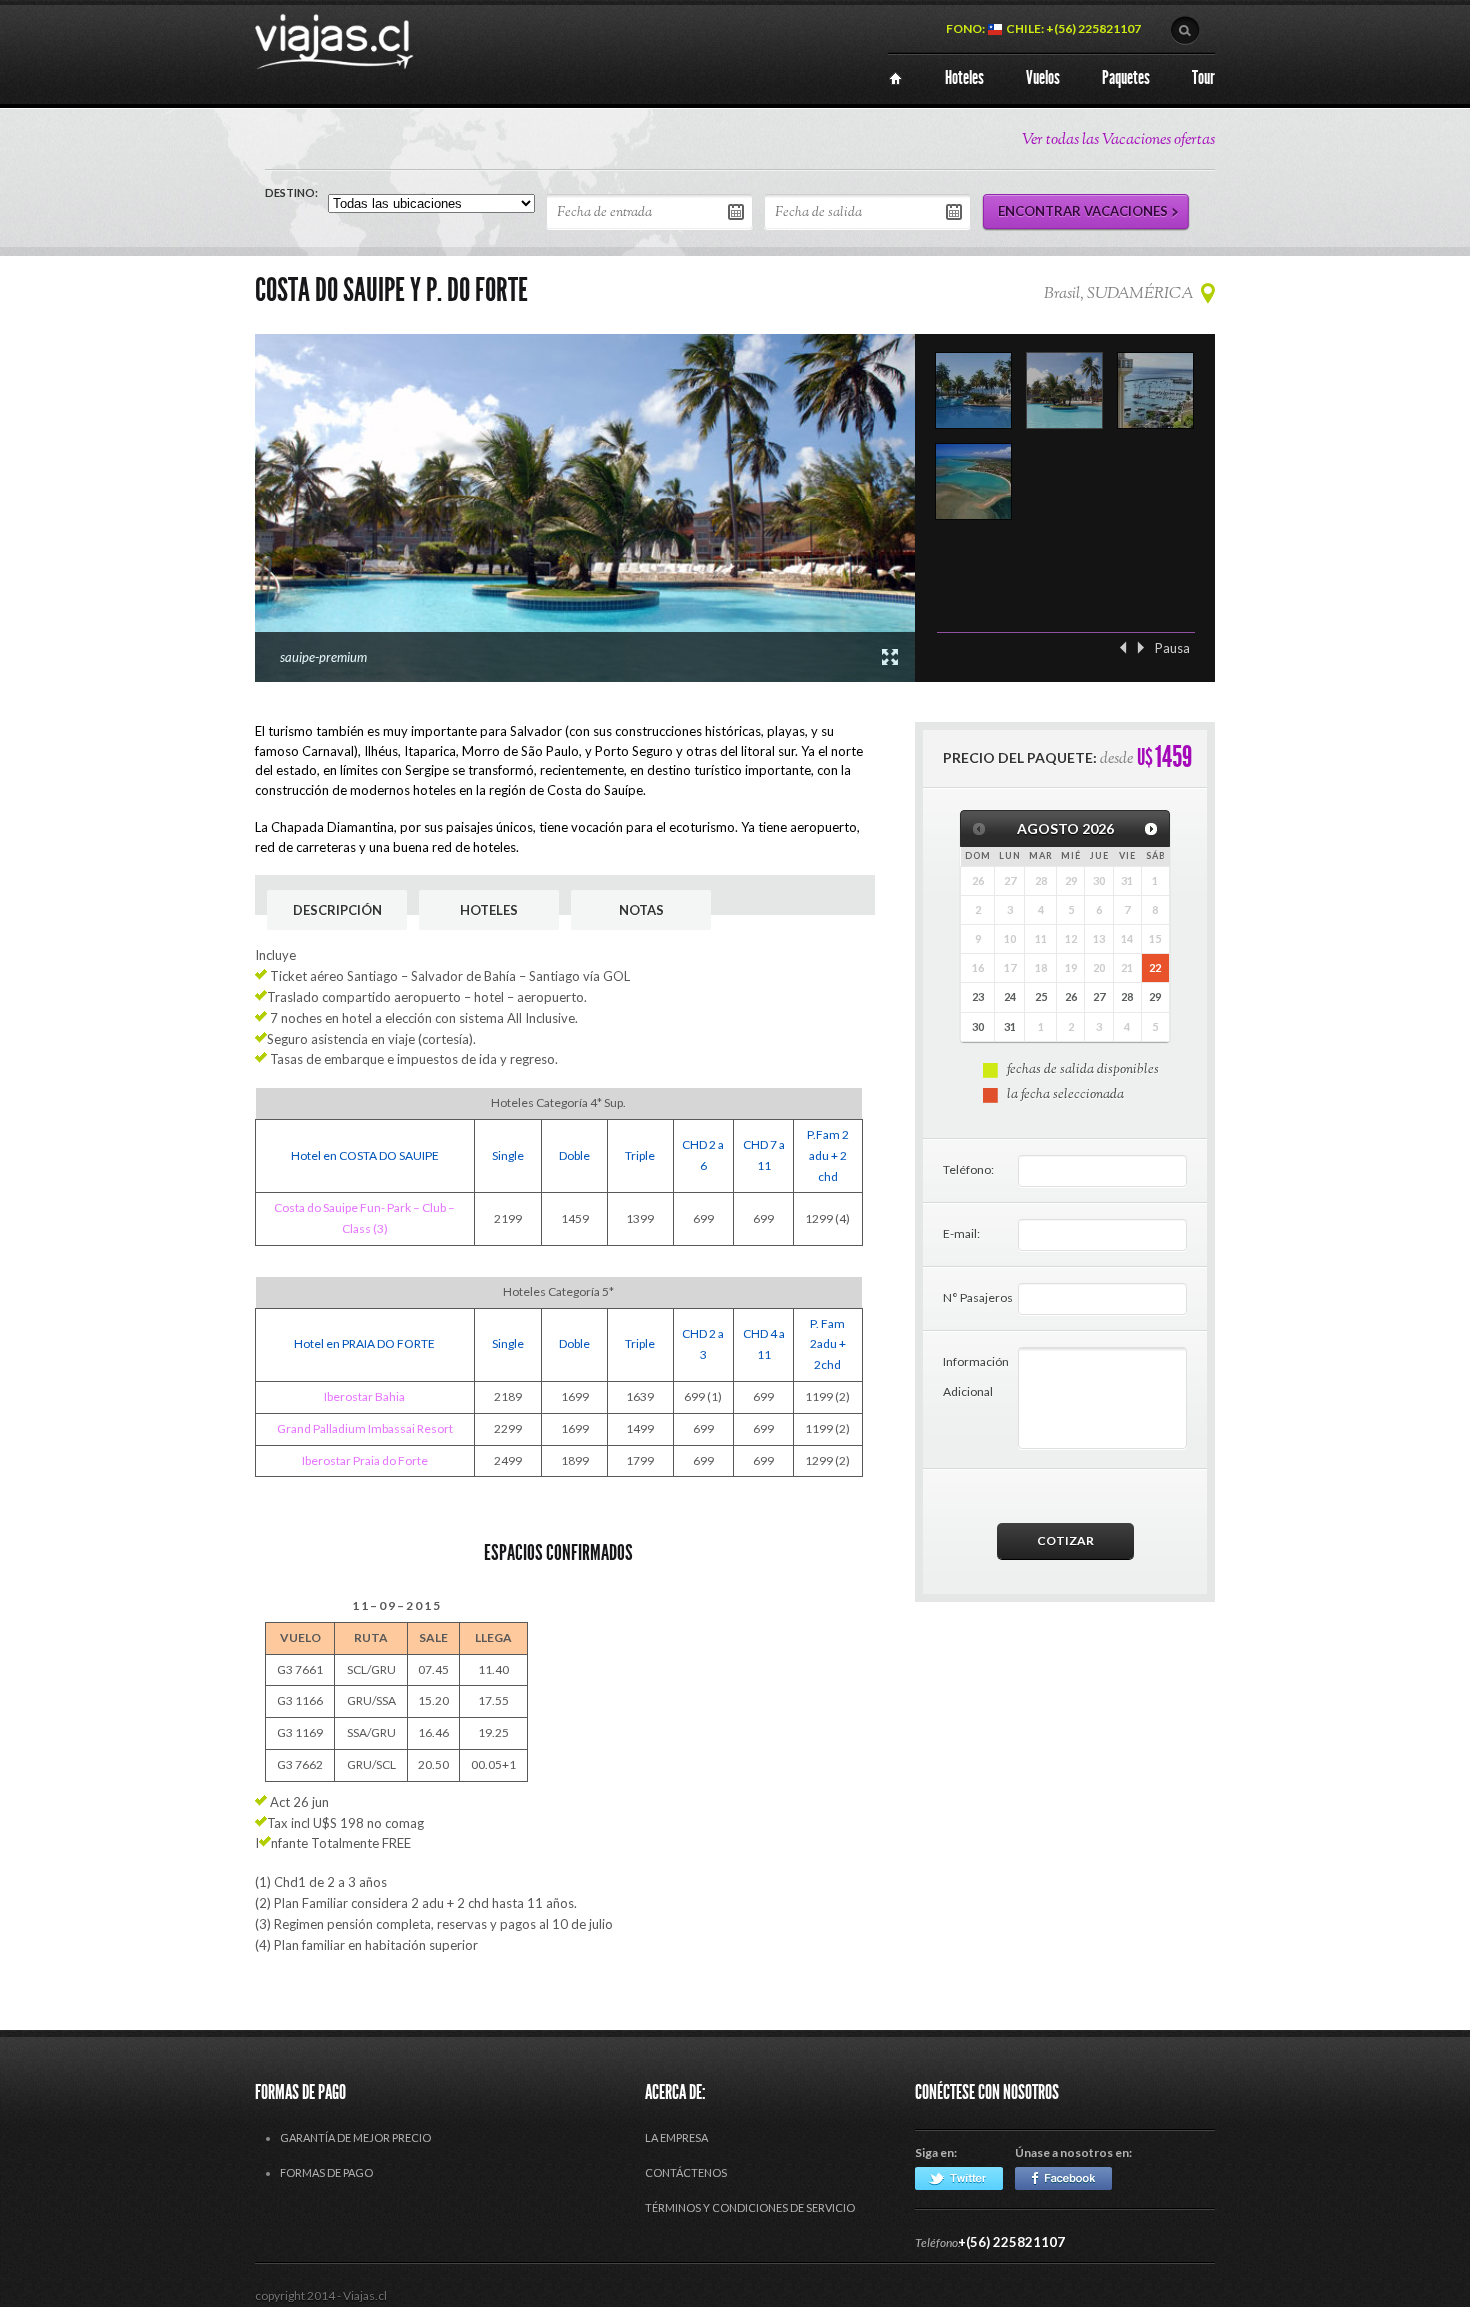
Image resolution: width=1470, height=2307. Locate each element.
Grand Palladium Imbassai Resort (365, 1428)
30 (978, 1026)
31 (1010, 1026)
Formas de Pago (326, 2172)
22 (1155, 967)
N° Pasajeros (978, 1297)
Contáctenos (686, 2172)
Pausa (1172, 648)
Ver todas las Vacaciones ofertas (1118, 140)
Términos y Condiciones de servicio (750, 2207)
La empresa (676, 2137)
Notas (641, 910)
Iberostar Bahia (364, 1396)
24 (1010, 996)
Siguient (1141, 647)
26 (1071, 996)
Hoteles (489, 910)
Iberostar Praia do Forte (365, 1460)
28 (1127, 996)
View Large (890, 657)
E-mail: (961, 1233)
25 (1041, 996)
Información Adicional (976, 1376)
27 (1099, 996)
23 (978, 996)
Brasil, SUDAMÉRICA (1118, 294)
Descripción (337, 910)
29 (1155, 996)
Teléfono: (968, 1169)
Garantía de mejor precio (355, 2137)
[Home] (895, 78)
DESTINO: (291, 192)
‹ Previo (1123, 647)
